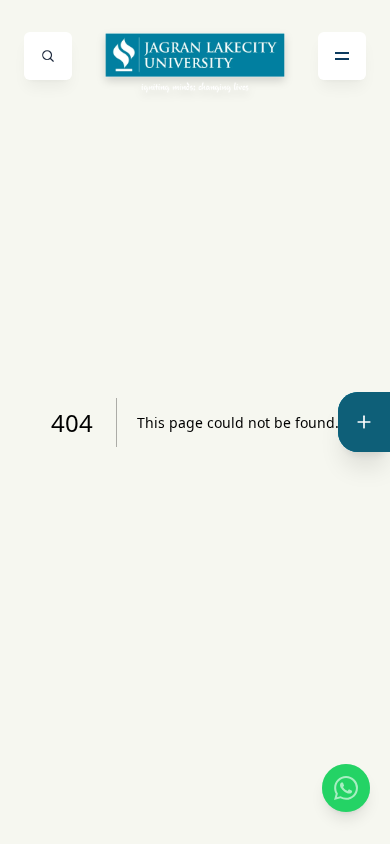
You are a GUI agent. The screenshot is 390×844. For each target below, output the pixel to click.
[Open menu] (342, 56)
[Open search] (48, 56)
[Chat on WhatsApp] (346, 788)
